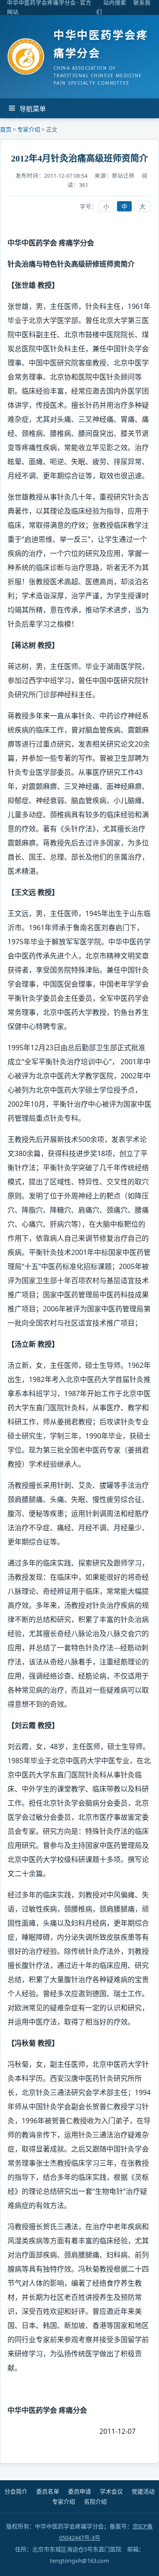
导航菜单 (33, 109)
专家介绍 (29, 129)
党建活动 (143, 2492)
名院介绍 (95, 2502)
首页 (6, 129)
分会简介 (16, 2492)
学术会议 (111, 2492)
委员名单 (48, 2492)
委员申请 (79, 2492)
